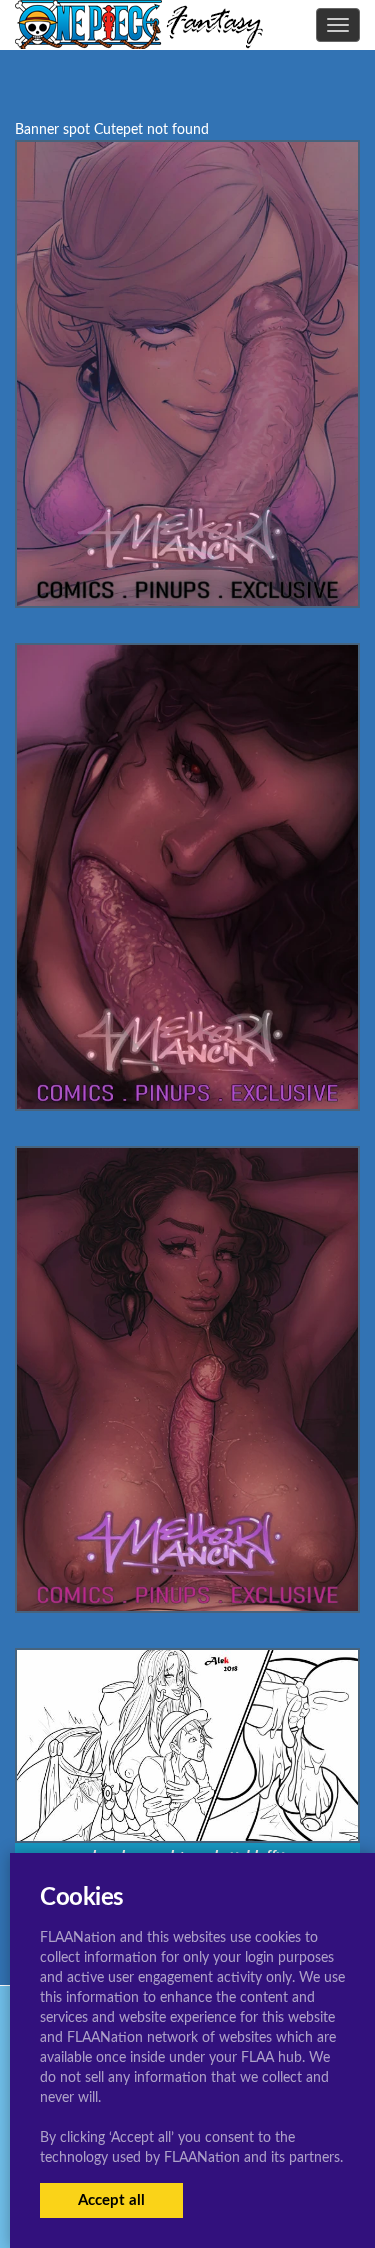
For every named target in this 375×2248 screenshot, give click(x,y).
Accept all (111, 2200)
